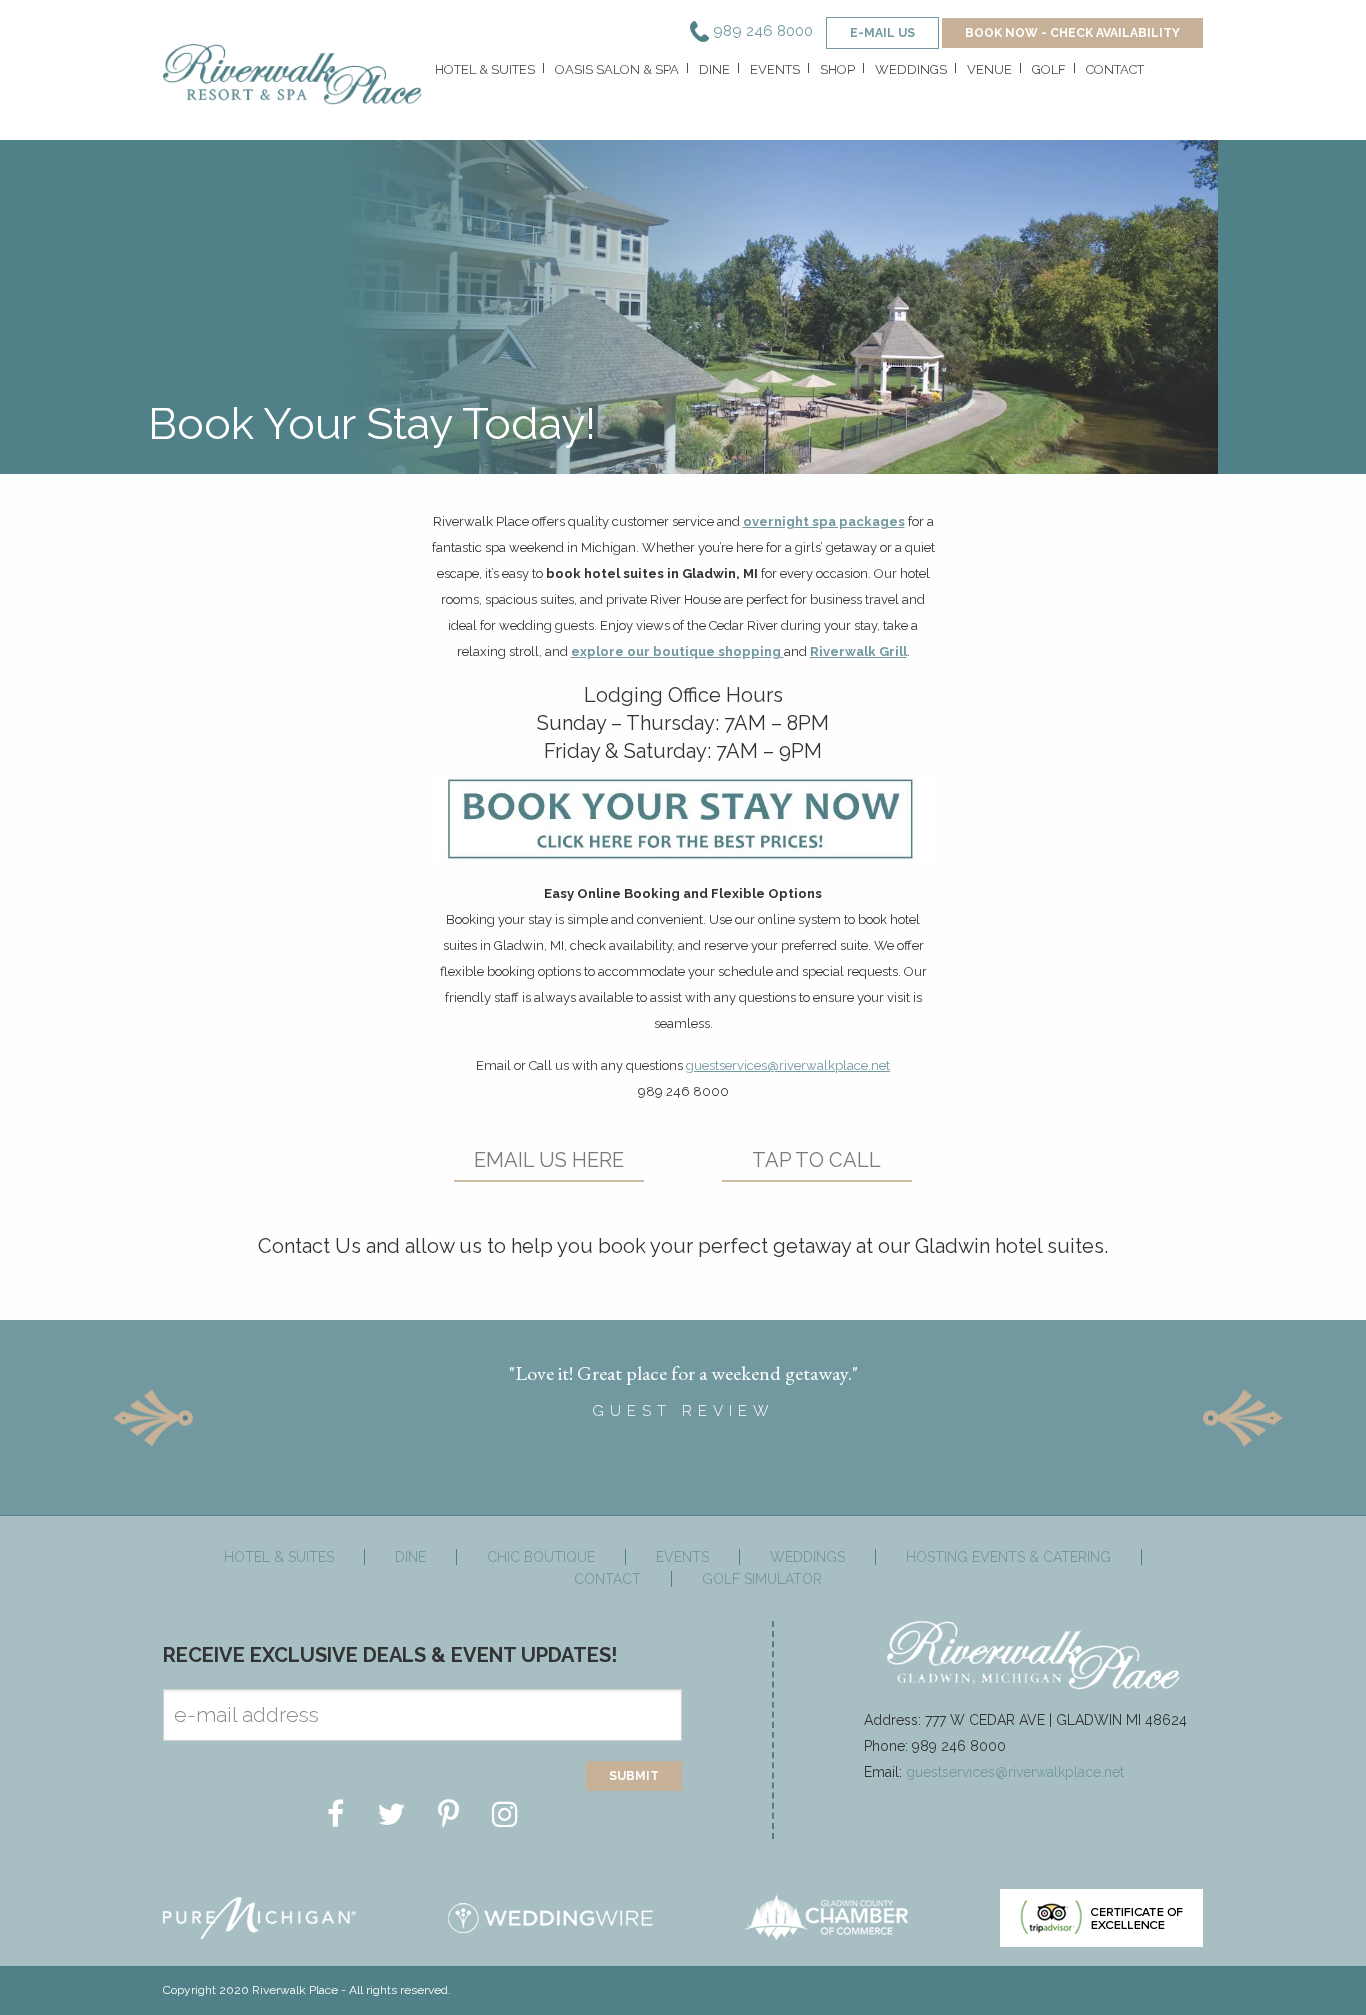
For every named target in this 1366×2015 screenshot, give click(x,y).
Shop (837, 69)
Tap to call (816, 1160)
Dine (714, 69)
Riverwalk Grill (858, 651)
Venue (989, 69)
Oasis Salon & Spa (617, 69)
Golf (1049, 69)
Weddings (911, 69)
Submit (634, 1776)
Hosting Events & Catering (1008, 1557)
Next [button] (1243, 1417)
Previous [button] (153, 1417)
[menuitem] (483, 74)
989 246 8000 (761, 31)
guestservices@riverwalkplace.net (788, 1065)
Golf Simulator (762, 1579)
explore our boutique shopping (677, 651)
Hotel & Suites (485, 69)
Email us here (549, 1160)
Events (775, 69)
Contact (1115, 69)
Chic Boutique (541, 1557)
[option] (683, 1383)
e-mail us (882, 33)
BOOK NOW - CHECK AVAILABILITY (1072, 33)
